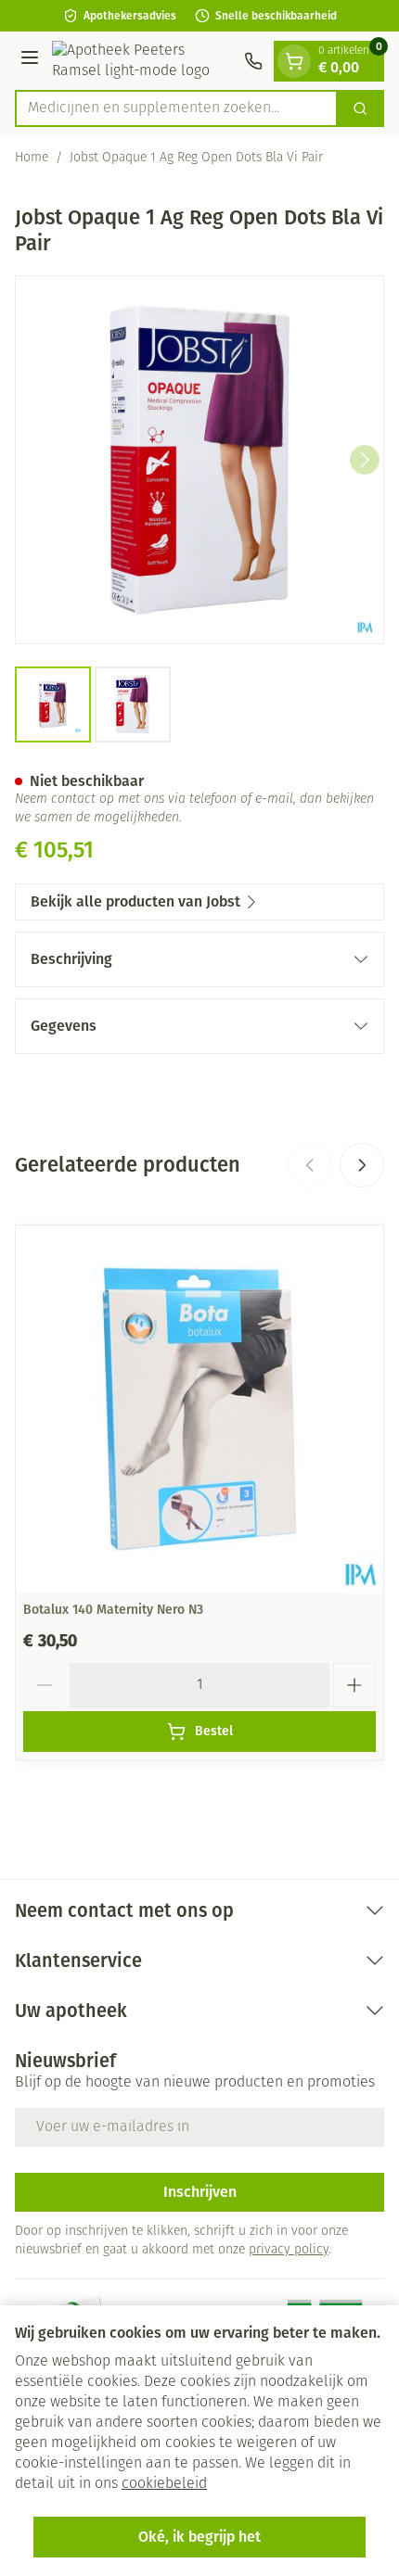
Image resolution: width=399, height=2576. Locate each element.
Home (32, 158)
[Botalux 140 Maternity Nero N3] (199, 1409)
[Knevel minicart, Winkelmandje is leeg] (294, 61)
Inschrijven (200, 2192)
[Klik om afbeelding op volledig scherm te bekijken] (199, 460)
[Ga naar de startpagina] (144, 61)
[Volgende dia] (362, 1165)
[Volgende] (365, 460)
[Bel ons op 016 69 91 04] (253, 61)
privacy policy (289, 2250)
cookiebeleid (164, 2484)
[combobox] (176, 108)
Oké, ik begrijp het (199, 2537)
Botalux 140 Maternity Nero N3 (113, 1610)
